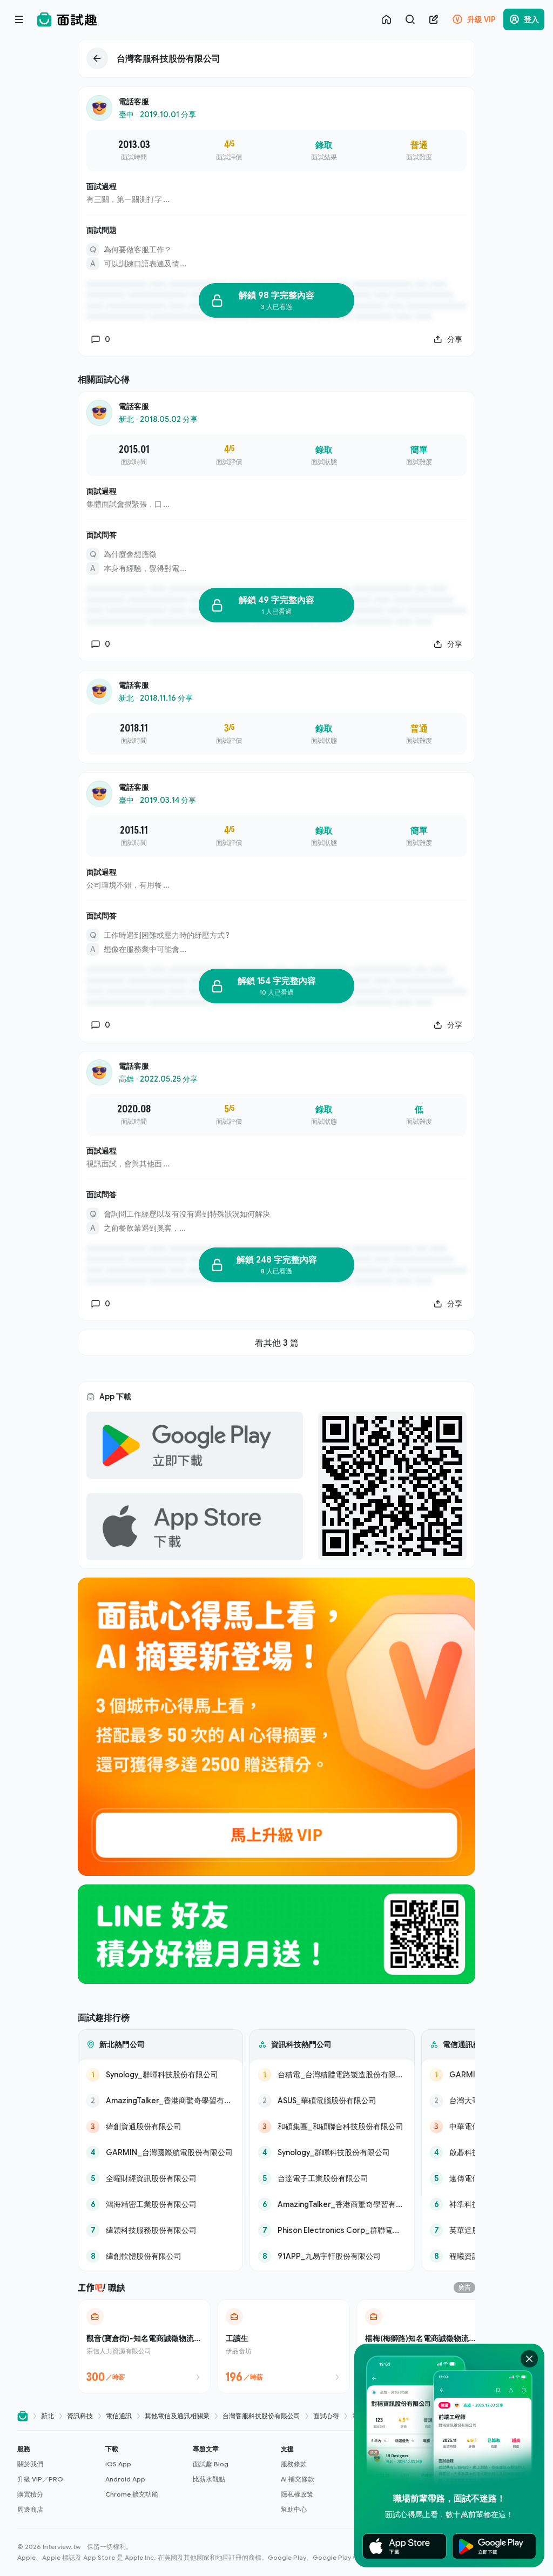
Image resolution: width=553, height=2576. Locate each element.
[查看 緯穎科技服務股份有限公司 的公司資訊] (160, 2230)
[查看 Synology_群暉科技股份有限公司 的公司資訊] (160, 2075)
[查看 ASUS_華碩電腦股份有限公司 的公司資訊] (332, 2101)
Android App (125, 2479)
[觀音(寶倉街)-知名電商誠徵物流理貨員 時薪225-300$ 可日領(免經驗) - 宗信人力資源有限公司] (144, 2346)
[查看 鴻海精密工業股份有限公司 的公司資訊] (160, 2204)
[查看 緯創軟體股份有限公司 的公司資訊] (160, 2256)
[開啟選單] (19, 19)
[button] (57, 2479)
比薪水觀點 (209, 2479)
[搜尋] (410, 19)
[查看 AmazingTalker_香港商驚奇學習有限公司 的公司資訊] (160, 2101)
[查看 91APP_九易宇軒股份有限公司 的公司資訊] (332, 2256)
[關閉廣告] (529, 2359)
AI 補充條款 (298, 2479)
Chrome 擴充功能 (132, 2494)
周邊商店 (30, 2509)
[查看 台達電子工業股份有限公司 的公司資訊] (332, 2178)
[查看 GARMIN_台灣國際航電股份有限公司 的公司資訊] (160, 2152)
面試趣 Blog (211, 2464)
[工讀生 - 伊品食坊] (284, 2346)
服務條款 (294, 2464)
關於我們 (30, 2464)
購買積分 (30, 2494)
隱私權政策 (297, 2494)
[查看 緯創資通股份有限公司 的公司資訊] (160, 2126)
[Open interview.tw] (23, 2416)
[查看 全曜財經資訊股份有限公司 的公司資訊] (160, 2178)
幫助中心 (294, 2509)
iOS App (118, 2464)
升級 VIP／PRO (40, 2479)
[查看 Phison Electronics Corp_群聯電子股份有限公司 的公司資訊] (332, 2230)
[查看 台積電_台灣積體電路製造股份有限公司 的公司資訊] (332, 2075)
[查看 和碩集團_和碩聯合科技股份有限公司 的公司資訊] (332, 2126)
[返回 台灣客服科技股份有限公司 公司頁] (276, 58)
